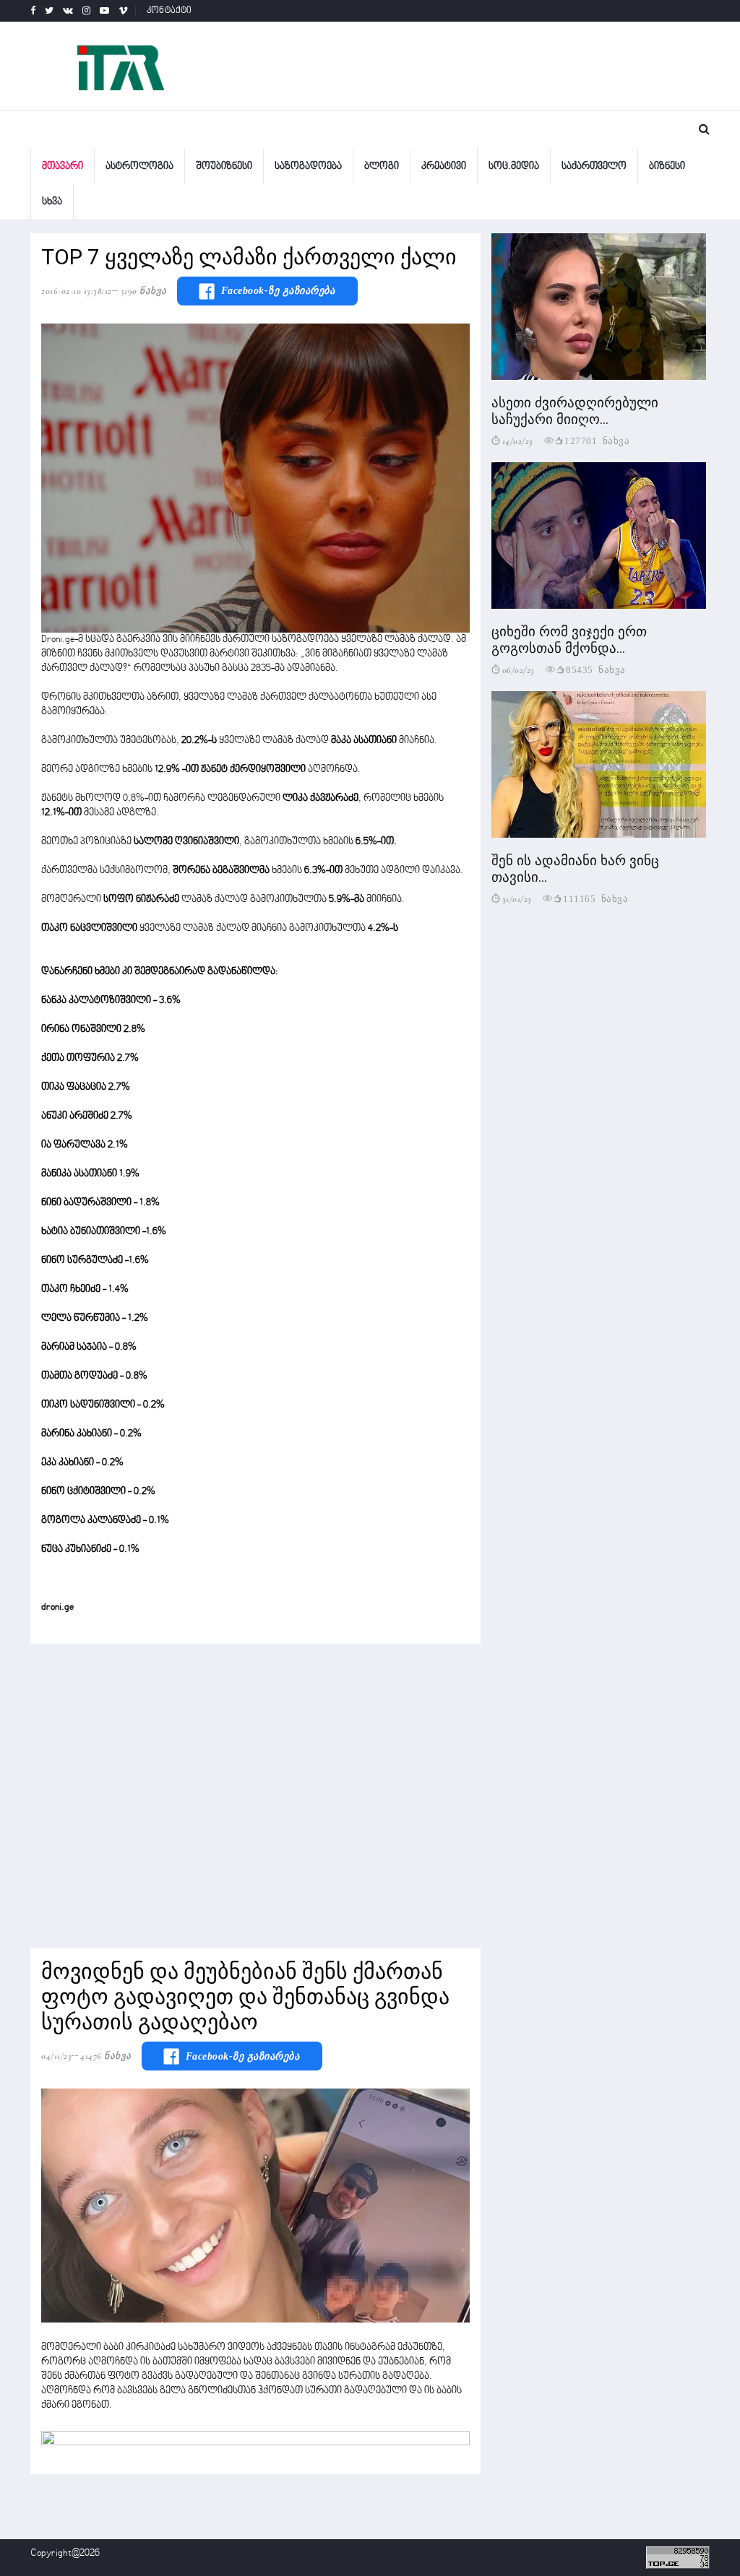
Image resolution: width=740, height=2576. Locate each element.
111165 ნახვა (595, 898)
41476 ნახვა (106, 2056)
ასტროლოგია (139, 166)
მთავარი (63, 166)
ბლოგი (382, 166)
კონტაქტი (169, 11)
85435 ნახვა (596, 669)
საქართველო (594, 166)
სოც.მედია (514, 166)
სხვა (52, 202)
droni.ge (57, 1607)
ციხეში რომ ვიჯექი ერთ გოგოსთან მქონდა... (569, 640)
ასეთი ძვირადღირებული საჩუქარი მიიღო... (575, 411)
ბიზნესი (667, 166)
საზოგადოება (308, 166)
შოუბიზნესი (224, 166)
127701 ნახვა (597, 440)
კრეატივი (444, 166)
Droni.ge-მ (63, 639)
